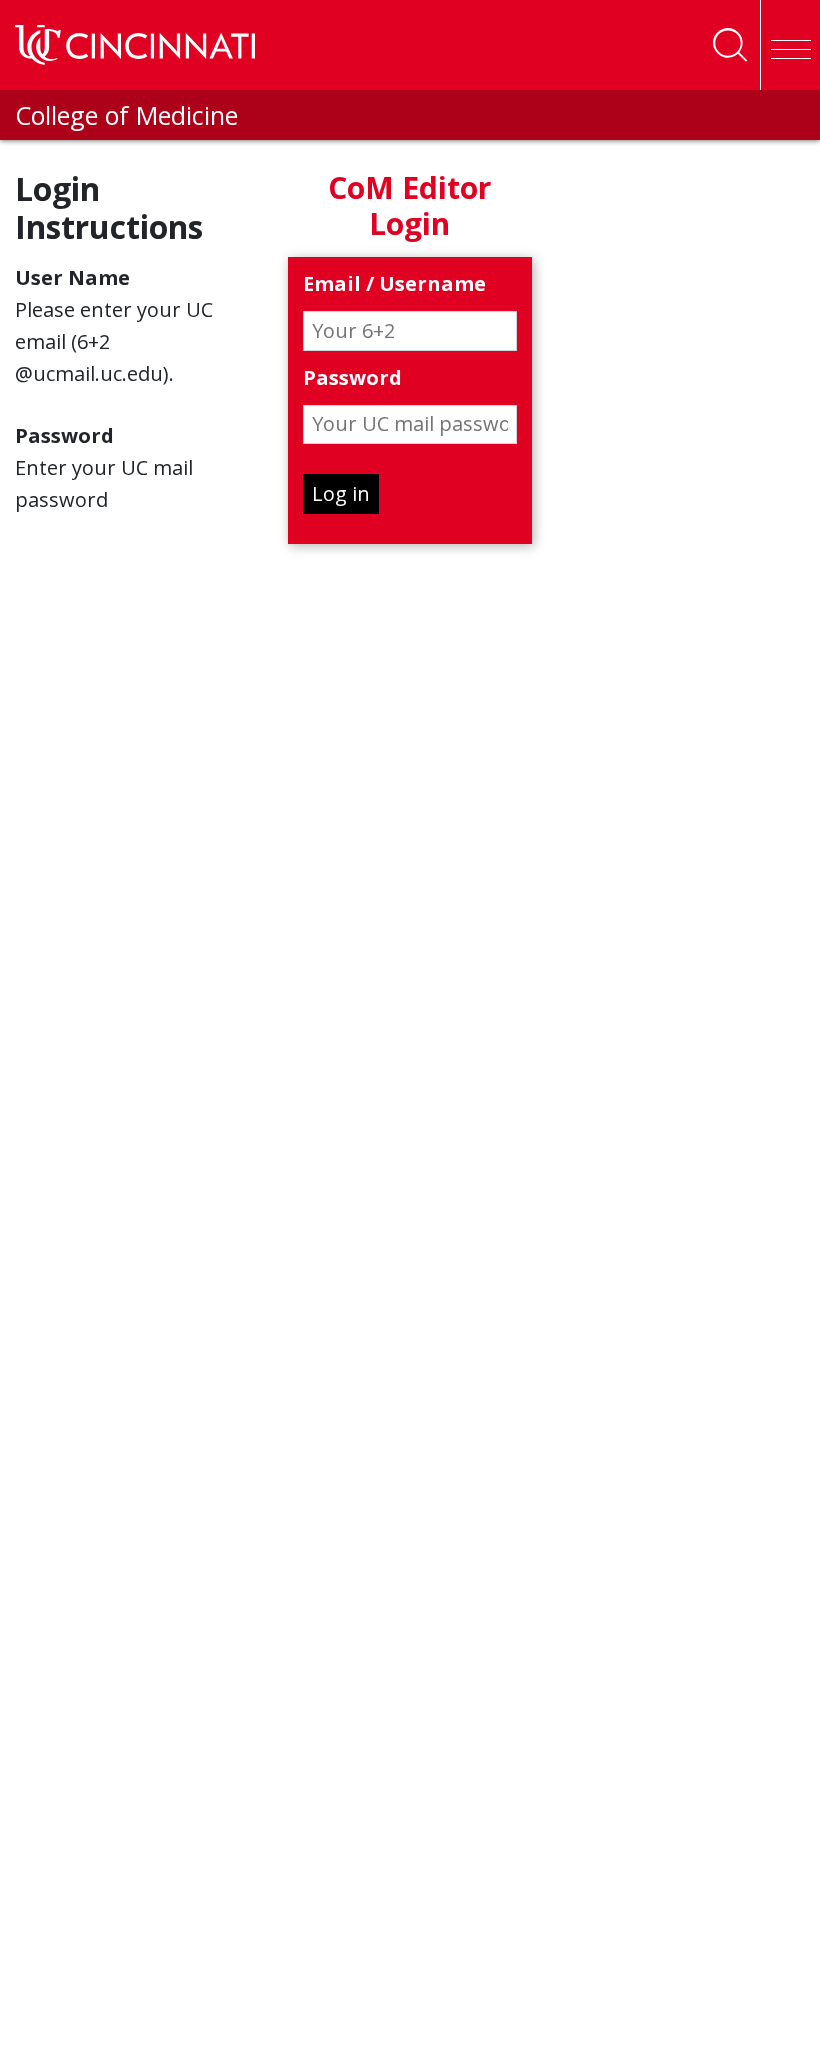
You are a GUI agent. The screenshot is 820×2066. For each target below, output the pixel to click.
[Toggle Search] (730, 45)
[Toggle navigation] (790, 45)
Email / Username (394, 284)
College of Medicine (126, 115)
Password (352, 378)
